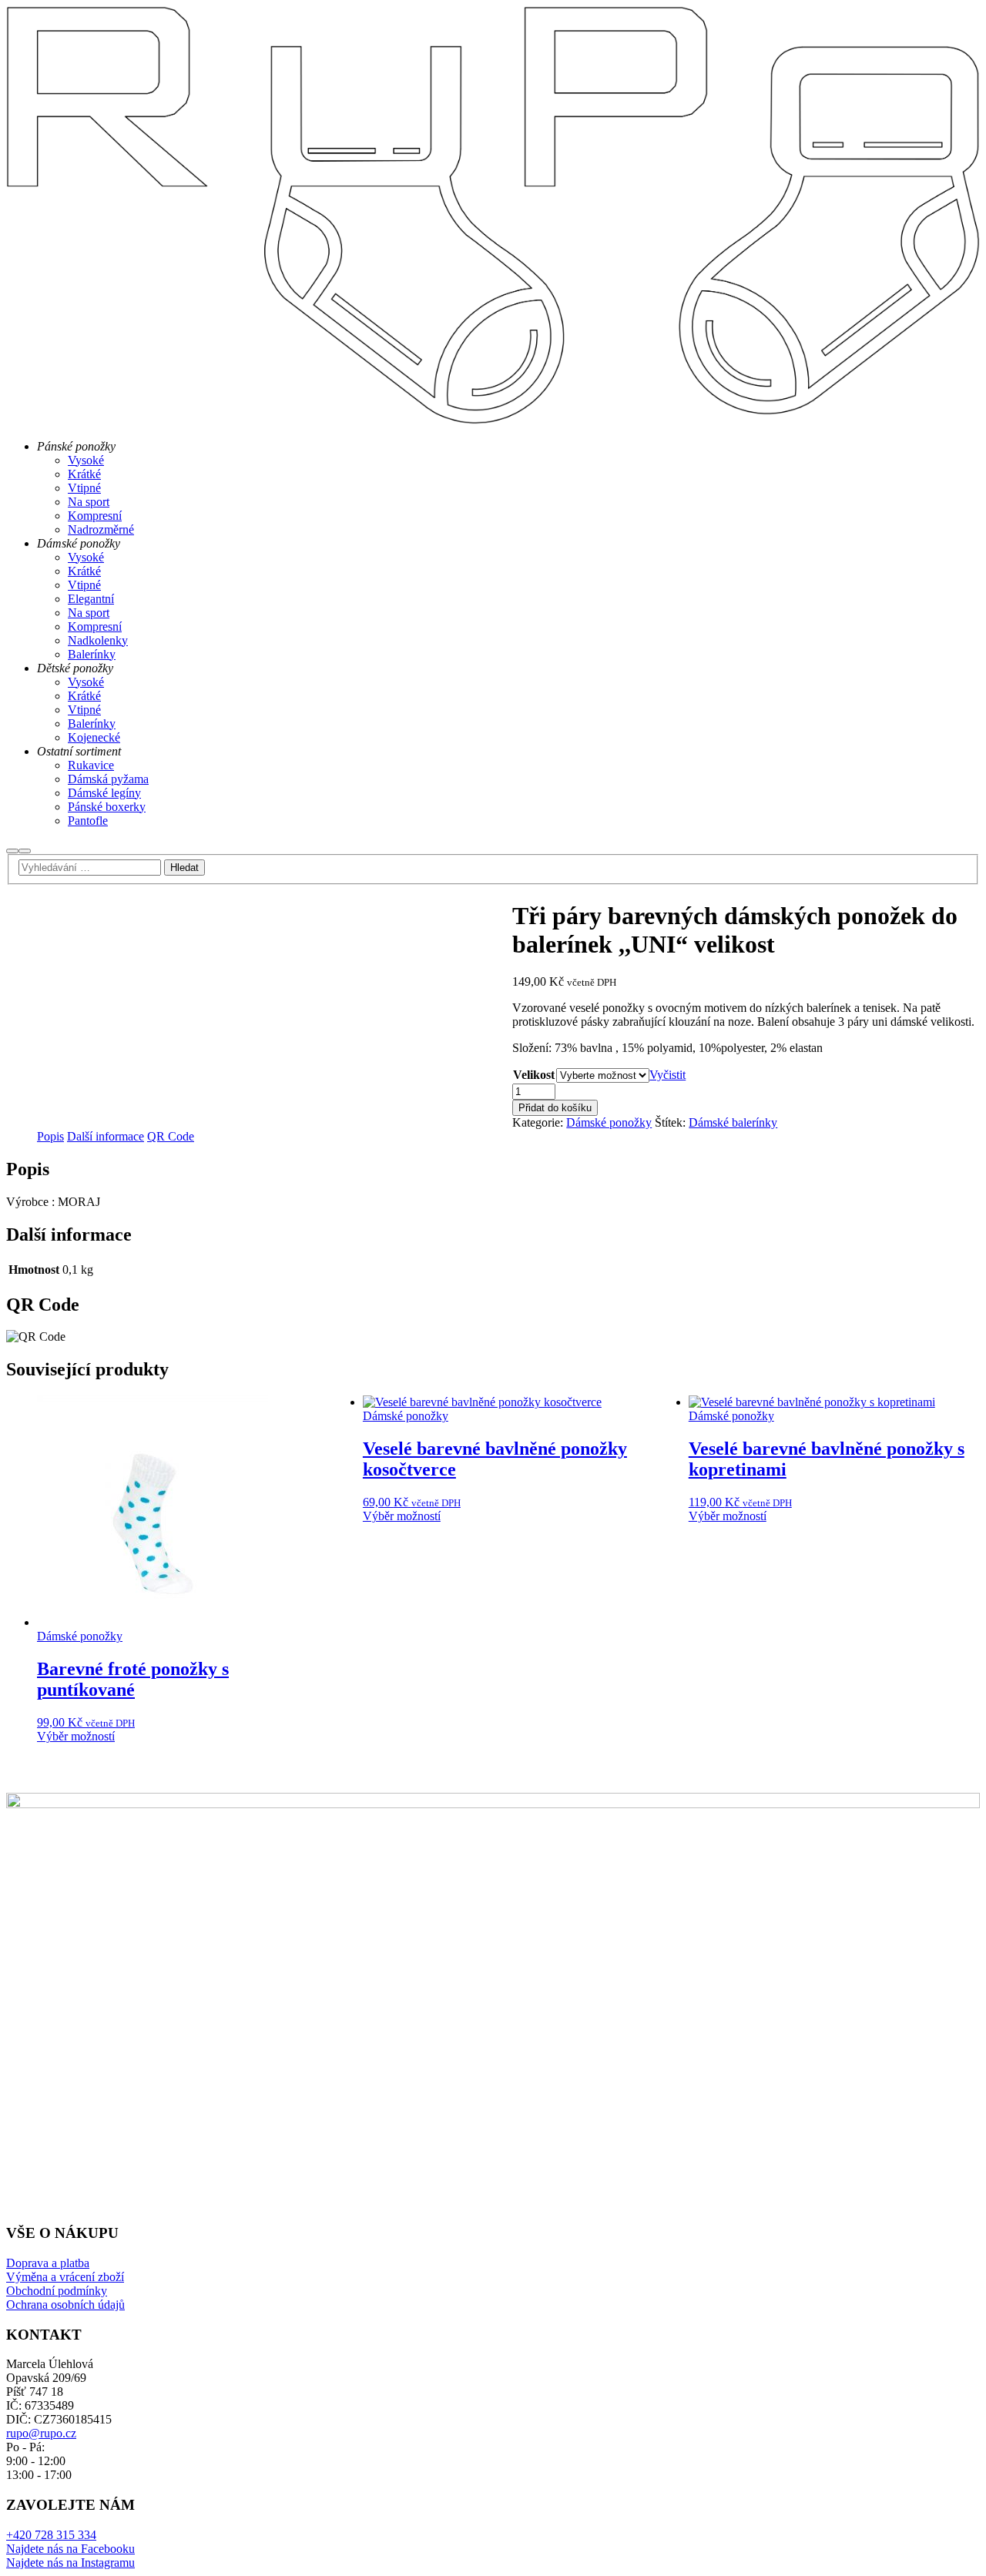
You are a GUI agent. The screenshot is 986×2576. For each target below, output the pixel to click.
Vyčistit (667, 1075)
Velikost (534, 1075)
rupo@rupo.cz (41, 2433)
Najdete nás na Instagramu (70, 2563)
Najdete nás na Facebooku (70, 2549)
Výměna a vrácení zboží (65, 2277)
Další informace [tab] (106, 1136)
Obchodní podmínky (57, 2291)
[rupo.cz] (493, 420)
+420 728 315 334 (51, 2535)
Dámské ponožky (609, 1122)
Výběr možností (76, 1736)
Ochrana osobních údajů (65, 2305)
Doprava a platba (48, 2263)
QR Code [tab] (171, 1136)
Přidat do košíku (555, 1108)
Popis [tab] (50, 1136)
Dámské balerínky (733, 1122)
